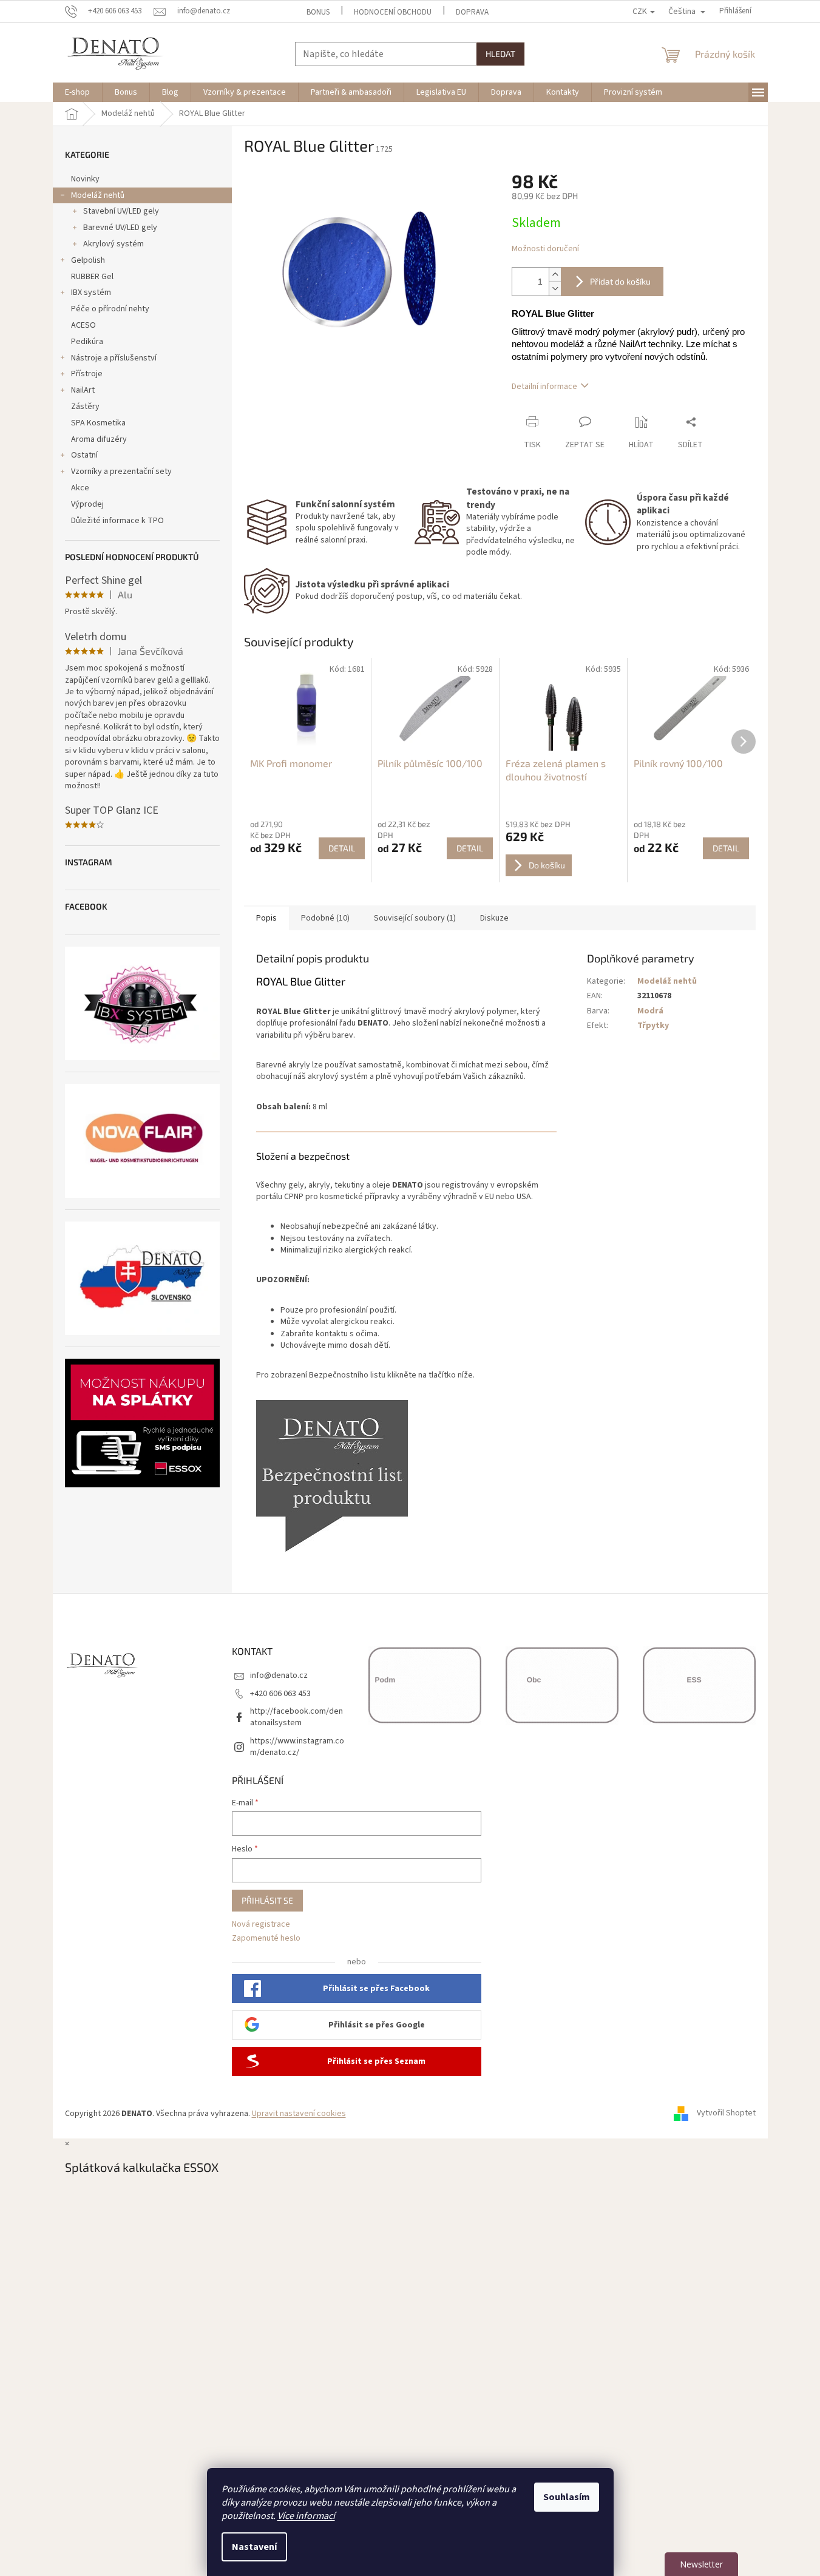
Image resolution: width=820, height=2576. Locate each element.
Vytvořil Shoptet (726, 2114)
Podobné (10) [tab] (325, 918)
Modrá (650, 1011)
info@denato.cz (279, 1675)
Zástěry (85, 407)
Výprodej (87, 504)
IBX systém (91, 292)
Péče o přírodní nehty (110, 309)
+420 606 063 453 (280, 1694)
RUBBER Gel (92, 277)
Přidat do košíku (620, 281)
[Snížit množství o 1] (555, 289)
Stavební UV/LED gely (121, 211)
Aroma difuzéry (99, 439)
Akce (80, 488)
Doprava (472, 12)
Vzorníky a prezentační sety (121, 472)
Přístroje (87, 374)
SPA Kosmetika (98, 423)
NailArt (83, 390)
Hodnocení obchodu (393, 12)
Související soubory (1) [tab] (415, 918)
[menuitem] (77, 92)
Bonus (318, 12)
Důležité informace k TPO (117, 521)
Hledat (500, 54)
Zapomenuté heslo (266, 1939)
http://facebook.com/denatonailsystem (296, 1717)
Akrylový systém (114, 244)
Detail (342, 848)
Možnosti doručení (545, 249)
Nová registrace (261, 1925)
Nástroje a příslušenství (114, 358)
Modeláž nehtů (98, 195)
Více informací (306, 2516)
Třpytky (653, 1026)
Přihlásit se (267, 1900)
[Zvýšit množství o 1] (555, 275)
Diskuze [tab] (494, 918)
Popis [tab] (266, 918)
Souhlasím (567, 2497)
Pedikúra (87, 342)
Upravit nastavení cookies (299, 2114)
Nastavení (254, 2547)
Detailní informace (544, 387)
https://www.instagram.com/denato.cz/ (297, 1747)
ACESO (83, 325)
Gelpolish (88, 260)
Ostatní (84, 455)
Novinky (85, 179)
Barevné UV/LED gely (120, 228)
